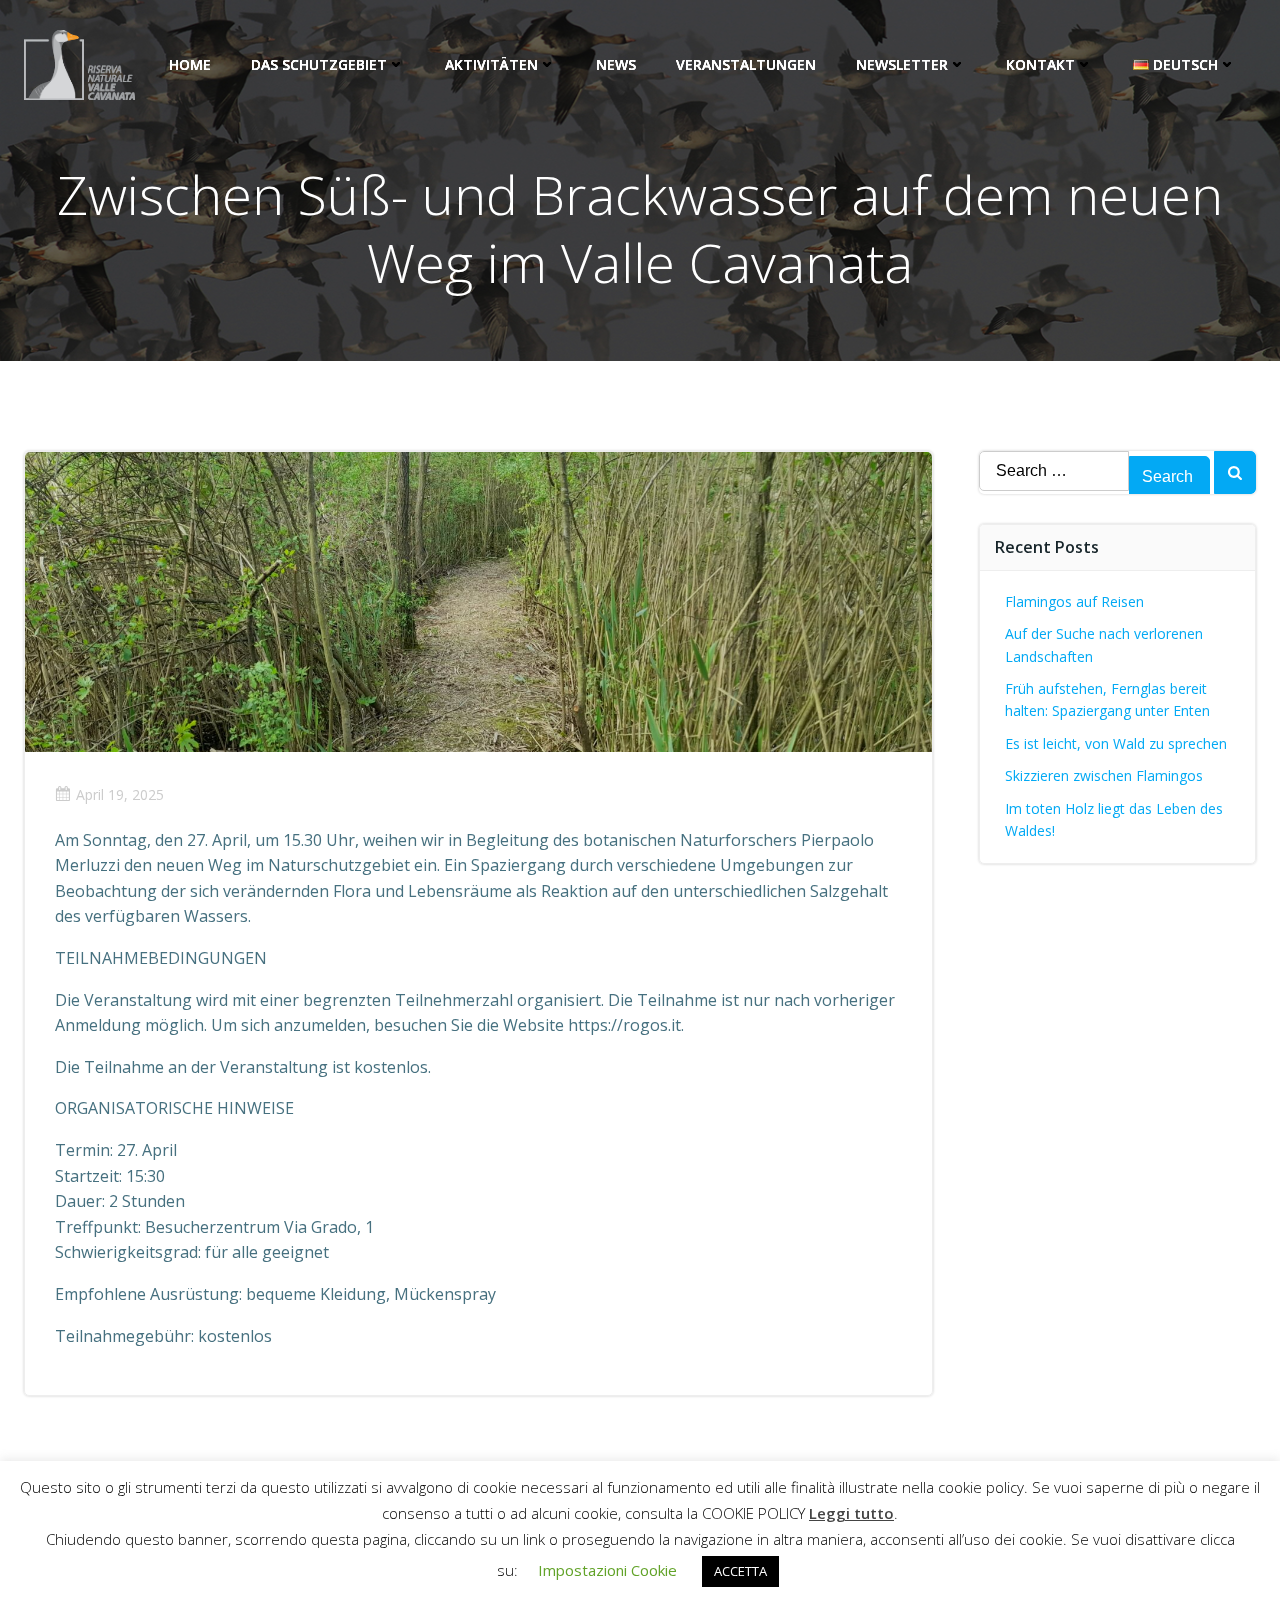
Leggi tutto (851, 1513)
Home (190, 64)
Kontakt (1040, 64)
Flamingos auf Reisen (1074, 601)
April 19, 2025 (120, 794)
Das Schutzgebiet (319, 64)
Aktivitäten (491, 64)
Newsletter (902, 64)
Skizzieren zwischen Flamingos (1104, 775)
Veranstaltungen (746, 64)
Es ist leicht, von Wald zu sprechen (1116, 743)
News (616, 64)
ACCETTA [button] (740, 1571)
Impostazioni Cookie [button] (607, 1570)
